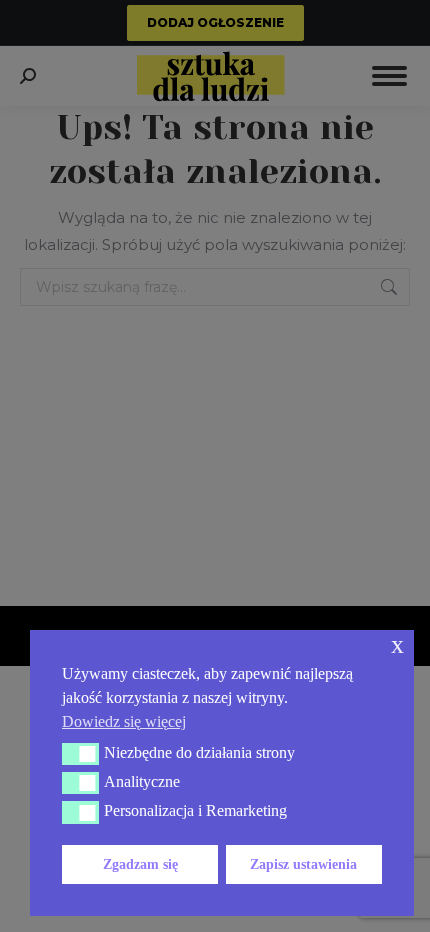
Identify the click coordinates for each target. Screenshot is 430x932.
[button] (80, 754)
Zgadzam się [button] (140, 864)
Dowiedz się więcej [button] (124, 721)
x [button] (397, 644)
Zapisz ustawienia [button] (303, 864)
